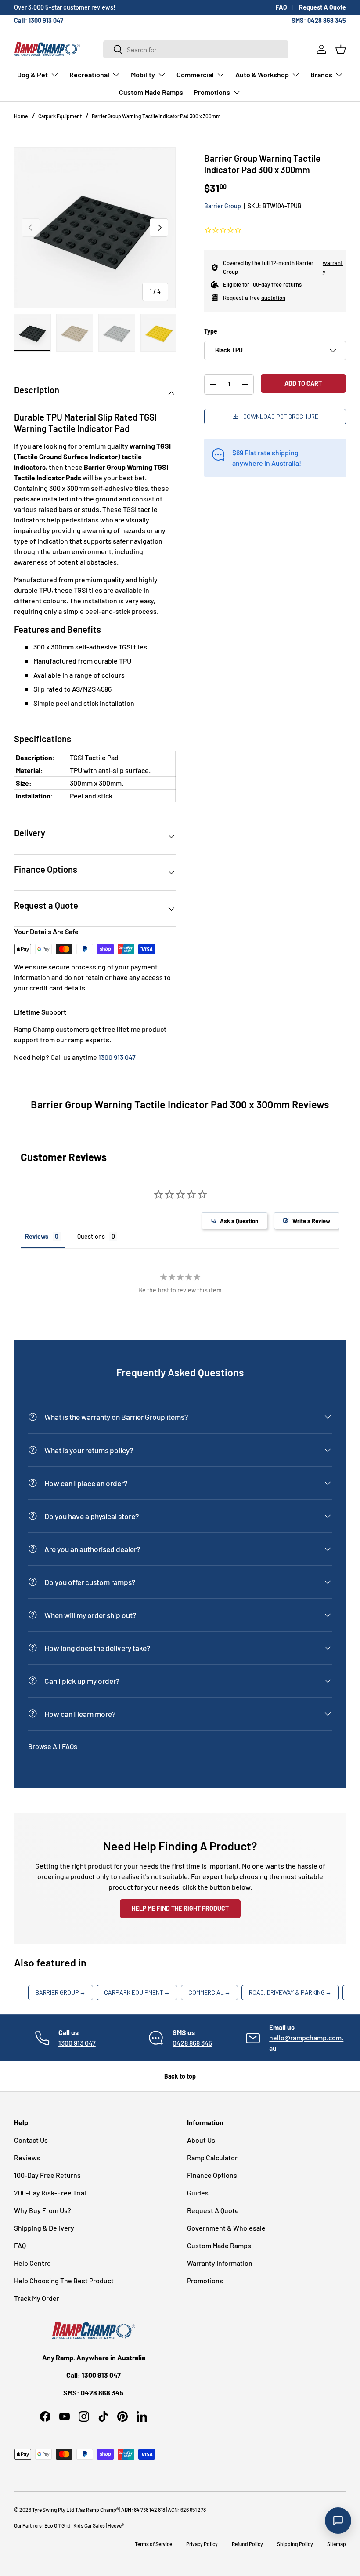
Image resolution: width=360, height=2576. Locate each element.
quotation (273, 298)
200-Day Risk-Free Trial (50, 2193)
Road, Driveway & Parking (290, 1992)
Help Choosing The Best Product (64, 2280)
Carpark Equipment (60, 116)
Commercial (209, 1992)
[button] (341, 49)
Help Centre (32, 2263)
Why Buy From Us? (43, 2210)
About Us (201, 2140)
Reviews (27, 2157)
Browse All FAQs (53, 1746)
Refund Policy (247, 2544)
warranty (333, 267)
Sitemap (337, 2544)
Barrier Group (223, 206)
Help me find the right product (180, 1908)
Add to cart (303, 383)
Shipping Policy (295, 2544)
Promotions (205, 2280)
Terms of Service (153, 2544)
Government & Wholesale (226, 2228)
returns (292, 284)
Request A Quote (322, 7)
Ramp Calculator (212, 2157)
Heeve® (116, 2525)
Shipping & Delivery (44, 2228)
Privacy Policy (202, 2544)
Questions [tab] (91, 1236)
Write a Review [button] (311, 1221)
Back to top (180, 2076)
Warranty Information (220, 2263)
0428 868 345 (192, 2043)
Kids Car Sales (89, 2525)
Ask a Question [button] (239, 1221)
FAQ (281, 7)
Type (211, 331)
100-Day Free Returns (47, 2175)
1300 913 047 (117, 1057)
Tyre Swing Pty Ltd (53, 2510)
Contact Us (31, 2140)
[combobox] (196, 49)
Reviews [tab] (37, 1236)
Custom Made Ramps (151, 92)
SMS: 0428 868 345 (319, 20)
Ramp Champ (101, 2510)
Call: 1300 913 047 (39, 20)
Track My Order (37, 2298)
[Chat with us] (338, 2521)
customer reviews (88, 7)
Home (21, 116)
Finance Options (212, 2175)
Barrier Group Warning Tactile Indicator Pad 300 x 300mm (156, 116)
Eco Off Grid (58, 2525)
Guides (198, 2193)
